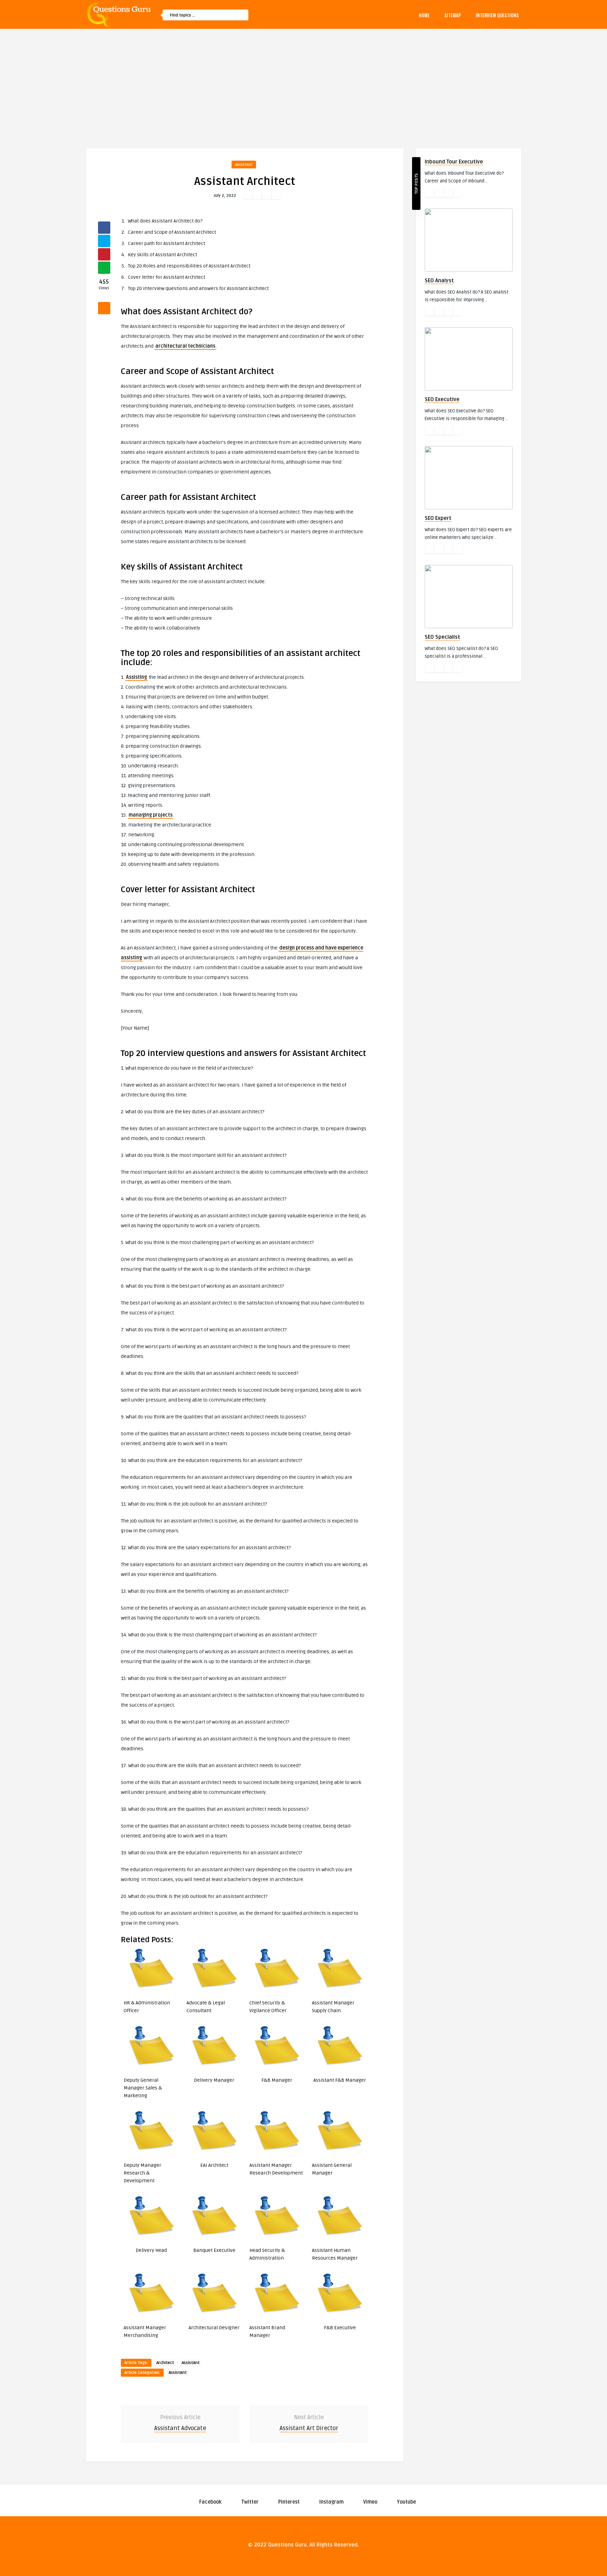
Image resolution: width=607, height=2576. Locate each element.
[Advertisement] (303, 82)
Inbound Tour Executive (454, 162)
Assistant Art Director (309, 2428)
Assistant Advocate (180, 2428)
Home (424, 15)
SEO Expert (438, 518)
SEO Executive (442, 399)
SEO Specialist (442, 637)
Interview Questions (497, 15)
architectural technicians (185, 346)
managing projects (151, 815)
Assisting (136, 677)
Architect (165, 2363)
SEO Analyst (439, 281)
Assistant (244, 165)
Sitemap (453, 15)
